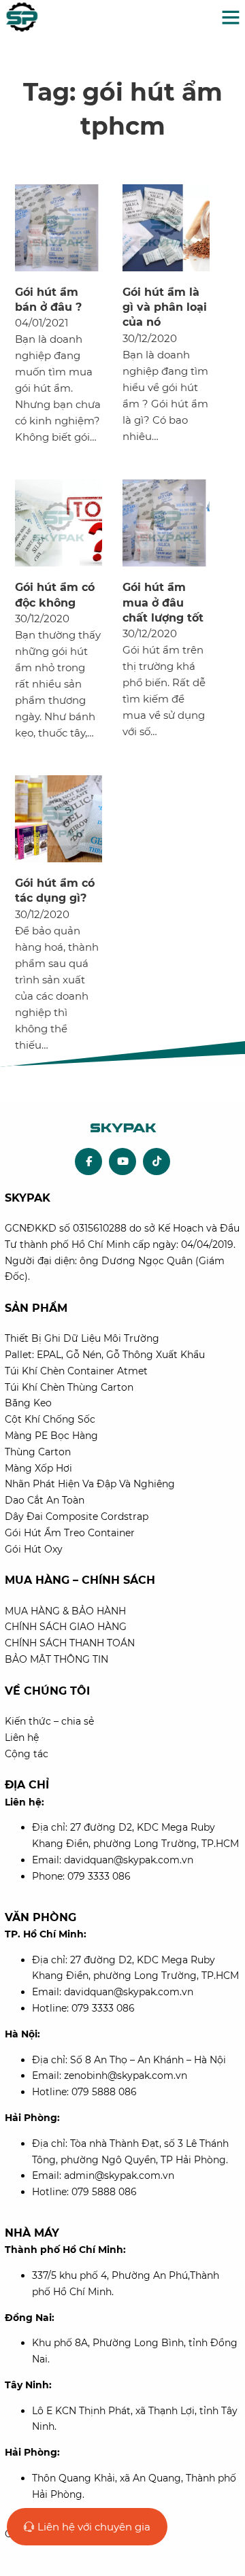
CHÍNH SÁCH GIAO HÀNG (66, 1627)
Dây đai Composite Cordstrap (77, 1516)
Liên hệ (22, 1738)
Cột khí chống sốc (50, 1419)
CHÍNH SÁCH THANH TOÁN (70, 1643)
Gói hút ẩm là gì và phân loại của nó (165, 307)
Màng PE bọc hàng (51, 1436)
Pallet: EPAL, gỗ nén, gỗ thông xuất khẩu (105, 1355)
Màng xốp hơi (38, 1468)
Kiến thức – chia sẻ (49, 1721)
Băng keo (28, 1403)
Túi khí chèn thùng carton (69, 1387)
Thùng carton (38, 1452)
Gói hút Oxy (34, 1549)
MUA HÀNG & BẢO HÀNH (65, 1611)
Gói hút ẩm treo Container (70, 1533)
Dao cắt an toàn (45, 1500)
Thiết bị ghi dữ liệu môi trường (82, 1338)
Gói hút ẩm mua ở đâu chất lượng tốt (163, 603)
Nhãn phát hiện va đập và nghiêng (90, 1484)
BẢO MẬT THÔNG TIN (56, 1659)
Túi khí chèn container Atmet (76, 1371)
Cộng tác (27, 1754)
